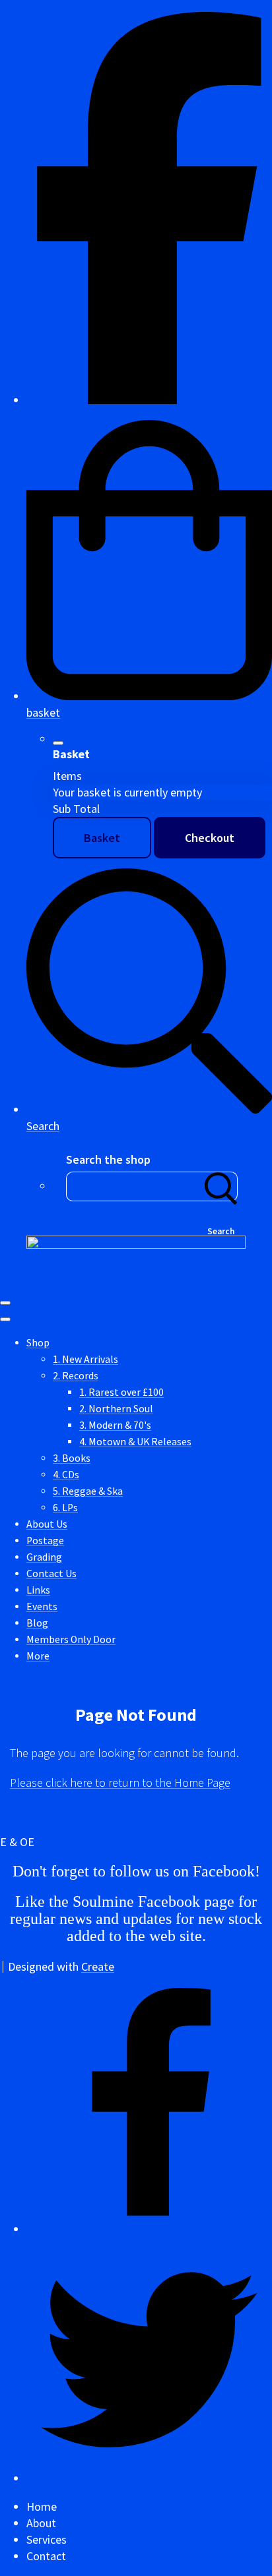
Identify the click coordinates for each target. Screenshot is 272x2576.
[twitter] (149, 2478)
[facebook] (149, 400)
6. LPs (65, 1508)
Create (98, 1966)
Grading (44, 1557)
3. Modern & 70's (115, 1425)
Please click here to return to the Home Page (120, 1782)
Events (42, 1606)
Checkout (210, 838)
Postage (45, 1541)
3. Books (72, 1458)
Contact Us (51, 1573)
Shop (38, 1343)
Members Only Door (71, 1639)
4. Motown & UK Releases (135, 1442)
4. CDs (66, 1475)
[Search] (221, 1186)
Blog (37, 1623)
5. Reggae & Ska (88, 1491)
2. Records (76, 1376)
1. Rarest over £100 (121, 1392)
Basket (102, 838)
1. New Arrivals (85, 1359)
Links (38, 1590)
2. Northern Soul (116, 1409)
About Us (47, 1524)
